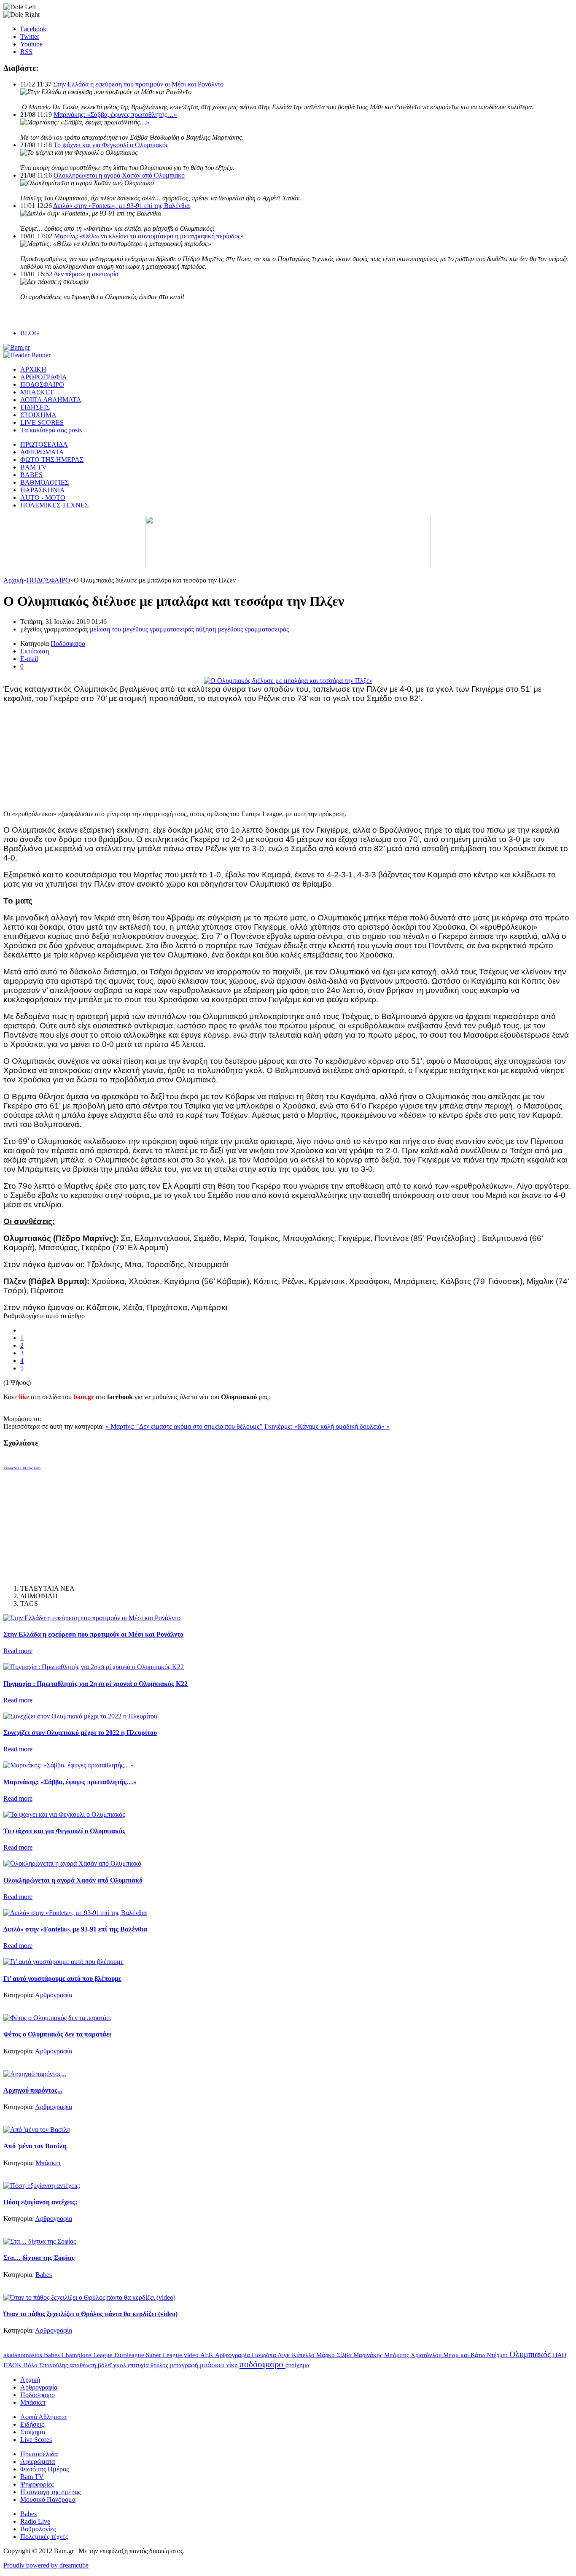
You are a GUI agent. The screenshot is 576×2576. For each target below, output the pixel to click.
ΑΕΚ (208, 2355)
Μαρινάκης (369, 2355)
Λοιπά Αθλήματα (43, 2417)
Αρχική (13, 580)
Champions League (88, 2355)
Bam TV (32, 2477)
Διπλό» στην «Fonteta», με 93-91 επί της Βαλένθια (121, 206)
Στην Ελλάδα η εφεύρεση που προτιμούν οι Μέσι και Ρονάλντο (138, 84)
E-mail (29, 659)
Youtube (31, 44)
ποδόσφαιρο (262, 2364)
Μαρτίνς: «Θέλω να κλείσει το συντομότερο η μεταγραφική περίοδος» (149, 236)
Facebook (33, 29)
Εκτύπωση (35, 651)
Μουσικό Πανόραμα (48, 2499)
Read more (18, 1651)
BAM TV (34, 467)
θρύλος (160, 2365)
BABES (31, 475)
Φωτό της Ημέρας (44, 2469)
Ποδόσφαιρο (68, 643)
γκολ (121, 2365)
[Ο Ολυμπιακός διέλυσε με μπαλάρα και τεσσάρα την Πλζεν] (288, 681)
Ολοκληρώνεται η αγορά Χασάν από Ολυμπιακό (119, 175)
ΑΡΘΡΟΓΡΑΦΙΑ (44, 377)
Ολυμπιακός (531, 2354)
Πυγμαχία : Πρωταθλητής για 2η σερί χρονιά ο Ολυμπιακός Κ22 (96, 1684)
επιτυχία (139, 2365)
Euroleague (130, 2355)
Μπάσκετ (48, 2163)
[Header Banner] (27, 355)
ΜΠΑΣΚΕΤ (37, 392)
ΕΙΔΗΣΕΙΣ (35, 407)
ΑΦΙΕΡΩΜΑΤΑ (42, 452)
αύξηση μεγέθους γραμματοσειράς (242, 629)
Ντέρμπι (498, 2355)
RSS (26, 52)
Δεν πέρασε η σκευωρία (86, 274)
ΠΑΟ (560, 2355)
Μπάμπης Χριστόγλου (414, 2355)
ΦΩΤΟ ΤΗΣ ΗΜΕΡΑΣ (52, 460)
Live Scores (36, 2440)
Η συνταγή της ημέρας (50, 2492)
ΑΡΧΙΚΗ (33, 369)
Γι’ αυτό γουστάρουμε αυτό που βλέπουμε (62, 1979)
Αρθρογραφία (54, 1995)
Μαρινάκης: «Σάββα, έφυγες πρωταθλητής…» (115, 115)
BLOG (30, 333)
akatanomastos (24, 2355)
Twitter (30, 36)
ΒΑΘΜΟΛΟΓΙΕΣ (44, 482)
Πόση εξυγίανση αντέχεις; (40, 2202)
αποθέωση (84, 2365)
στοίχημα (297, 2365)
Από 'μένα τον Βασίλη (35, 2146)
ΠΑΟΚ (13, 2365)
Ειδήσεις (32, 2424)
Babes (44, 2275)
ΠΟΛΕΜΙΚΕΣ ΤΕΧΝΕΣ (54, 505)
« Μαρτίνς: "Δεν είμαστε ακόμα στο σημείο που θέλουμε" (184, 1426)
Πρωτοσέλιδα (39, 2454)
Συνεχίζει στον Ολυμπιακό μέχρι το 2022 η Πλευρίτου (80, 1733)
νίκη (233, 2365)
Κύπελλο (304, 2355)
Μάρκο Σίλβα (335, 2355)
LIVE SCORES (42, 422)
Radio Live (35, 2521)
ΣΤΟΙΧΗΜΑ (38, 415)
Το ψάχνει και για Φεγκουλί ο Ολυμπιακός (111, 145)
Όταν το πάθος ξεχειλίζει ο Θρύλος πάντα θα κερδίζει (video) (90, 2314)
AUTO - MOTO (43, 498)
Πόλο (31, 2365)
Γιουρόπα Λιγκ (272, 2355)
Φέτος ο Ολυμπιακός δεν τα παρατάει (57, 2034)
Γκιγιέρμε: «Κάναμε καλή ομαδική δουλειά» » (327, 1426)
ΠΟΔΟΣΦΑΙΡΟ (42, 384)
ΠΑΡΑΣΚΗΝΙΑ (43, 490)
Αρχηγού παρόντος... (33, 2090)
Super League (165, 2355)
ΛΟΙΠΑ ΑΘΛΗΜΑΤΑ (51, 400)
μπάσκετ (213, 2365)
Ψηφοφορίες (37, 2484)
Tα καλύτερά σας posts (51, 430)
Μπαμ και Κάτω (465, 2355)
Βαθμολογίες (38, 2529)
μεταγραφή (185, 2365)
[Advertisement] (67, 756)
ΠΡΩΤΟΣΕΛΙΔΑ (44, 444)
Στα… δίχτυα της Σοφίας (39, 2258)
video (192, 2355)
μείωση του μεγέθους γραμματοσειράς (142, 629)
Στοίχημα (33, 2432)
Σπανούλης (54, 2365)
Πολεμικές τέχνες (44, 2537)
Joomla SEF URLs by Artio (22, 1468)
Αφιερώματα (38, 2461)
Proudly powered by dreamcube (46, 2565)
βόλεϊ (106, 2365)
